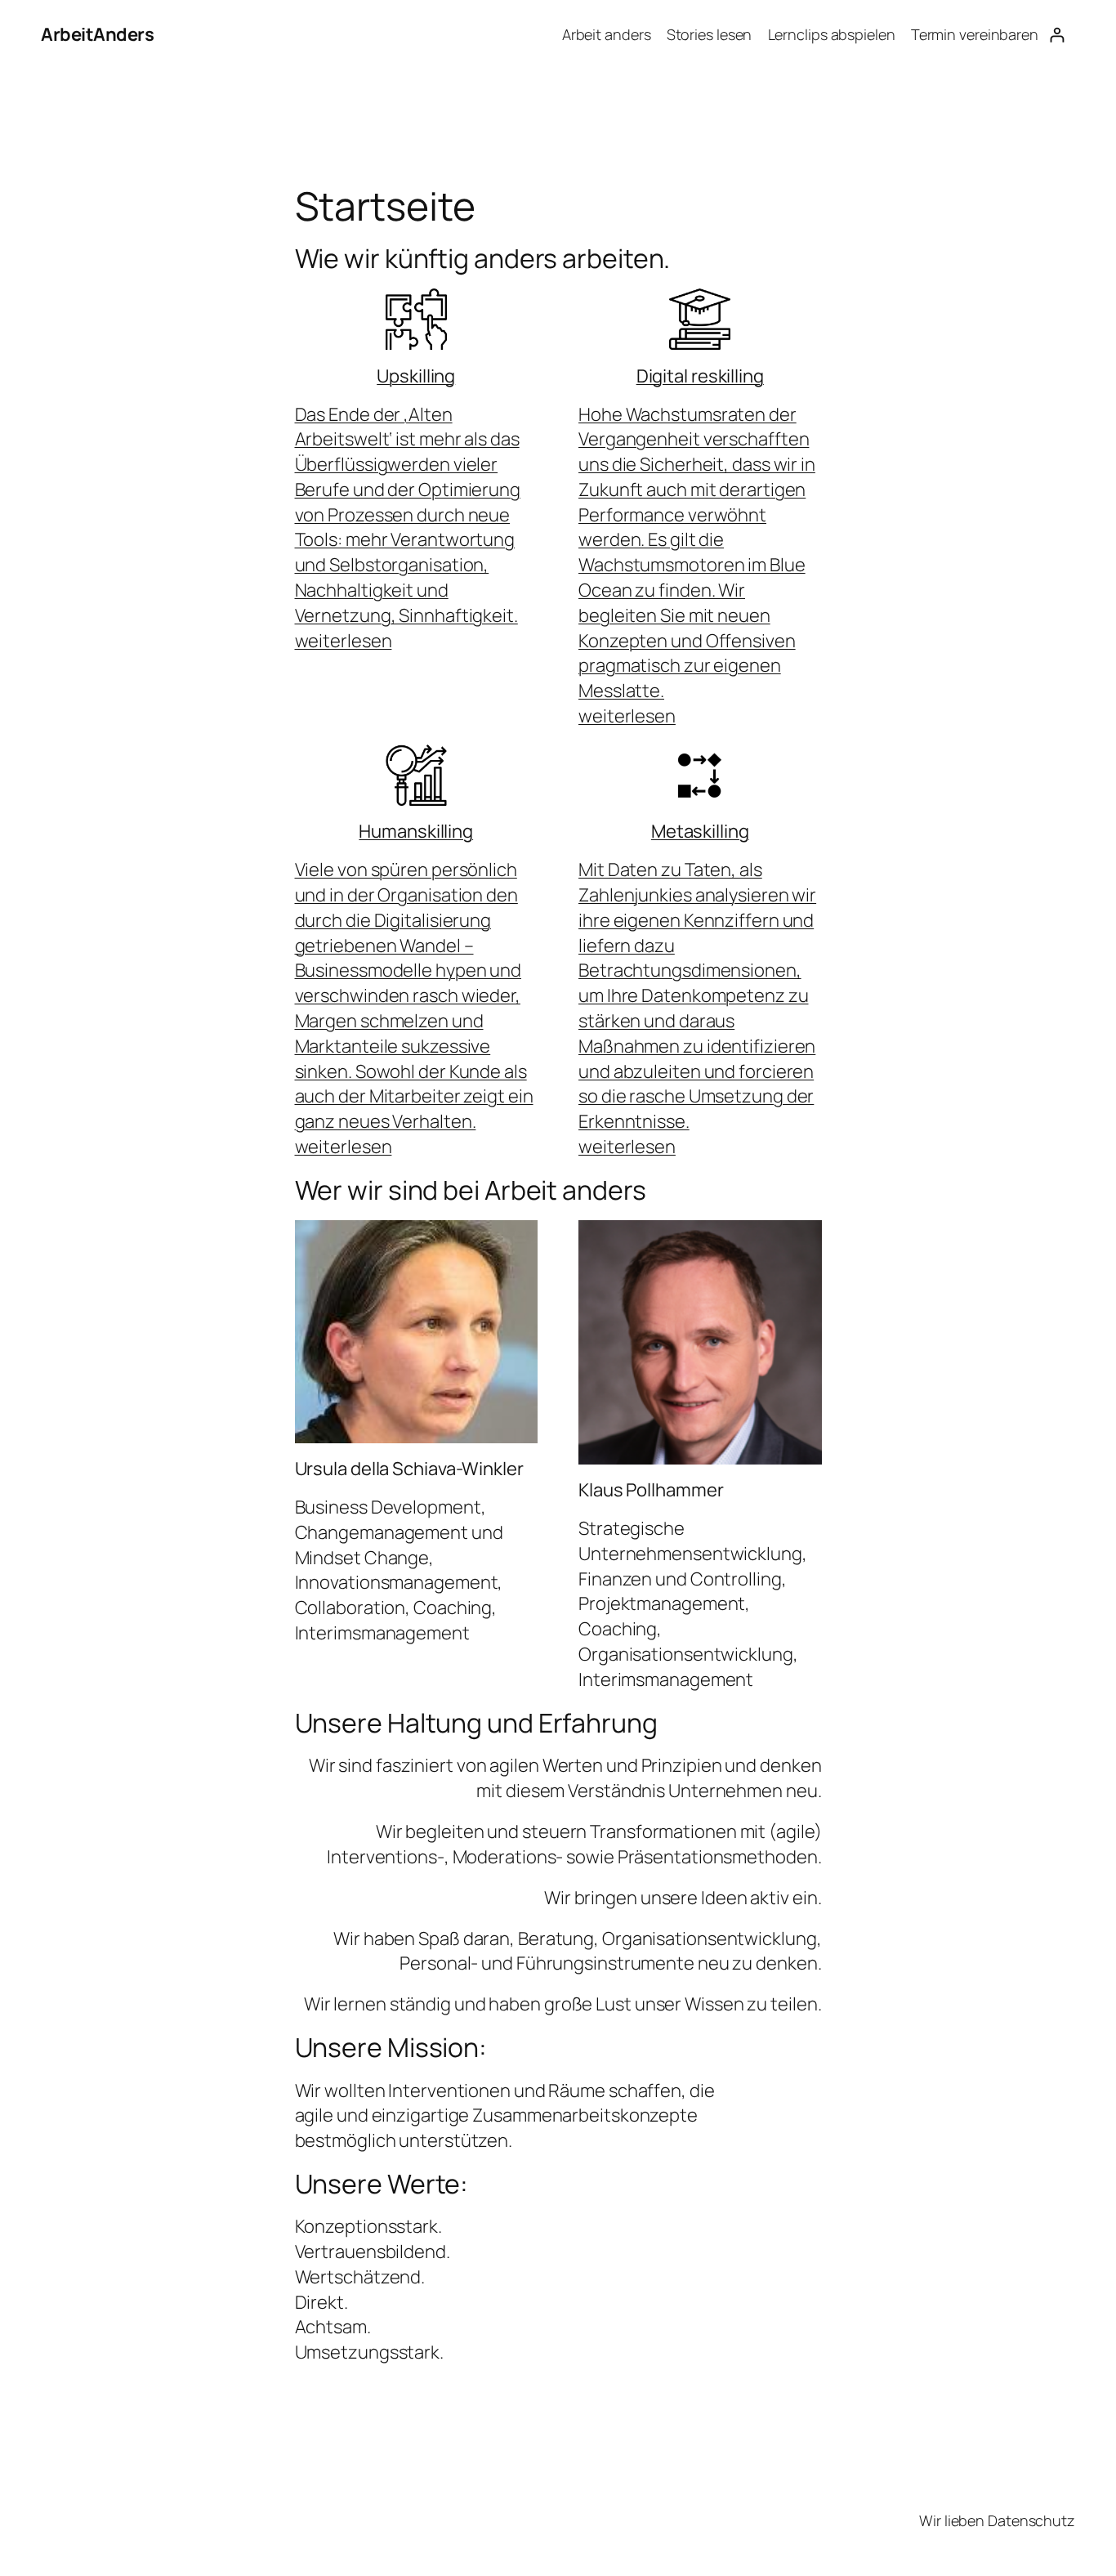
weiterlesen (344, 641)
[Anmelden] (1057, 35)
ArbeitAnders (97, 34)
